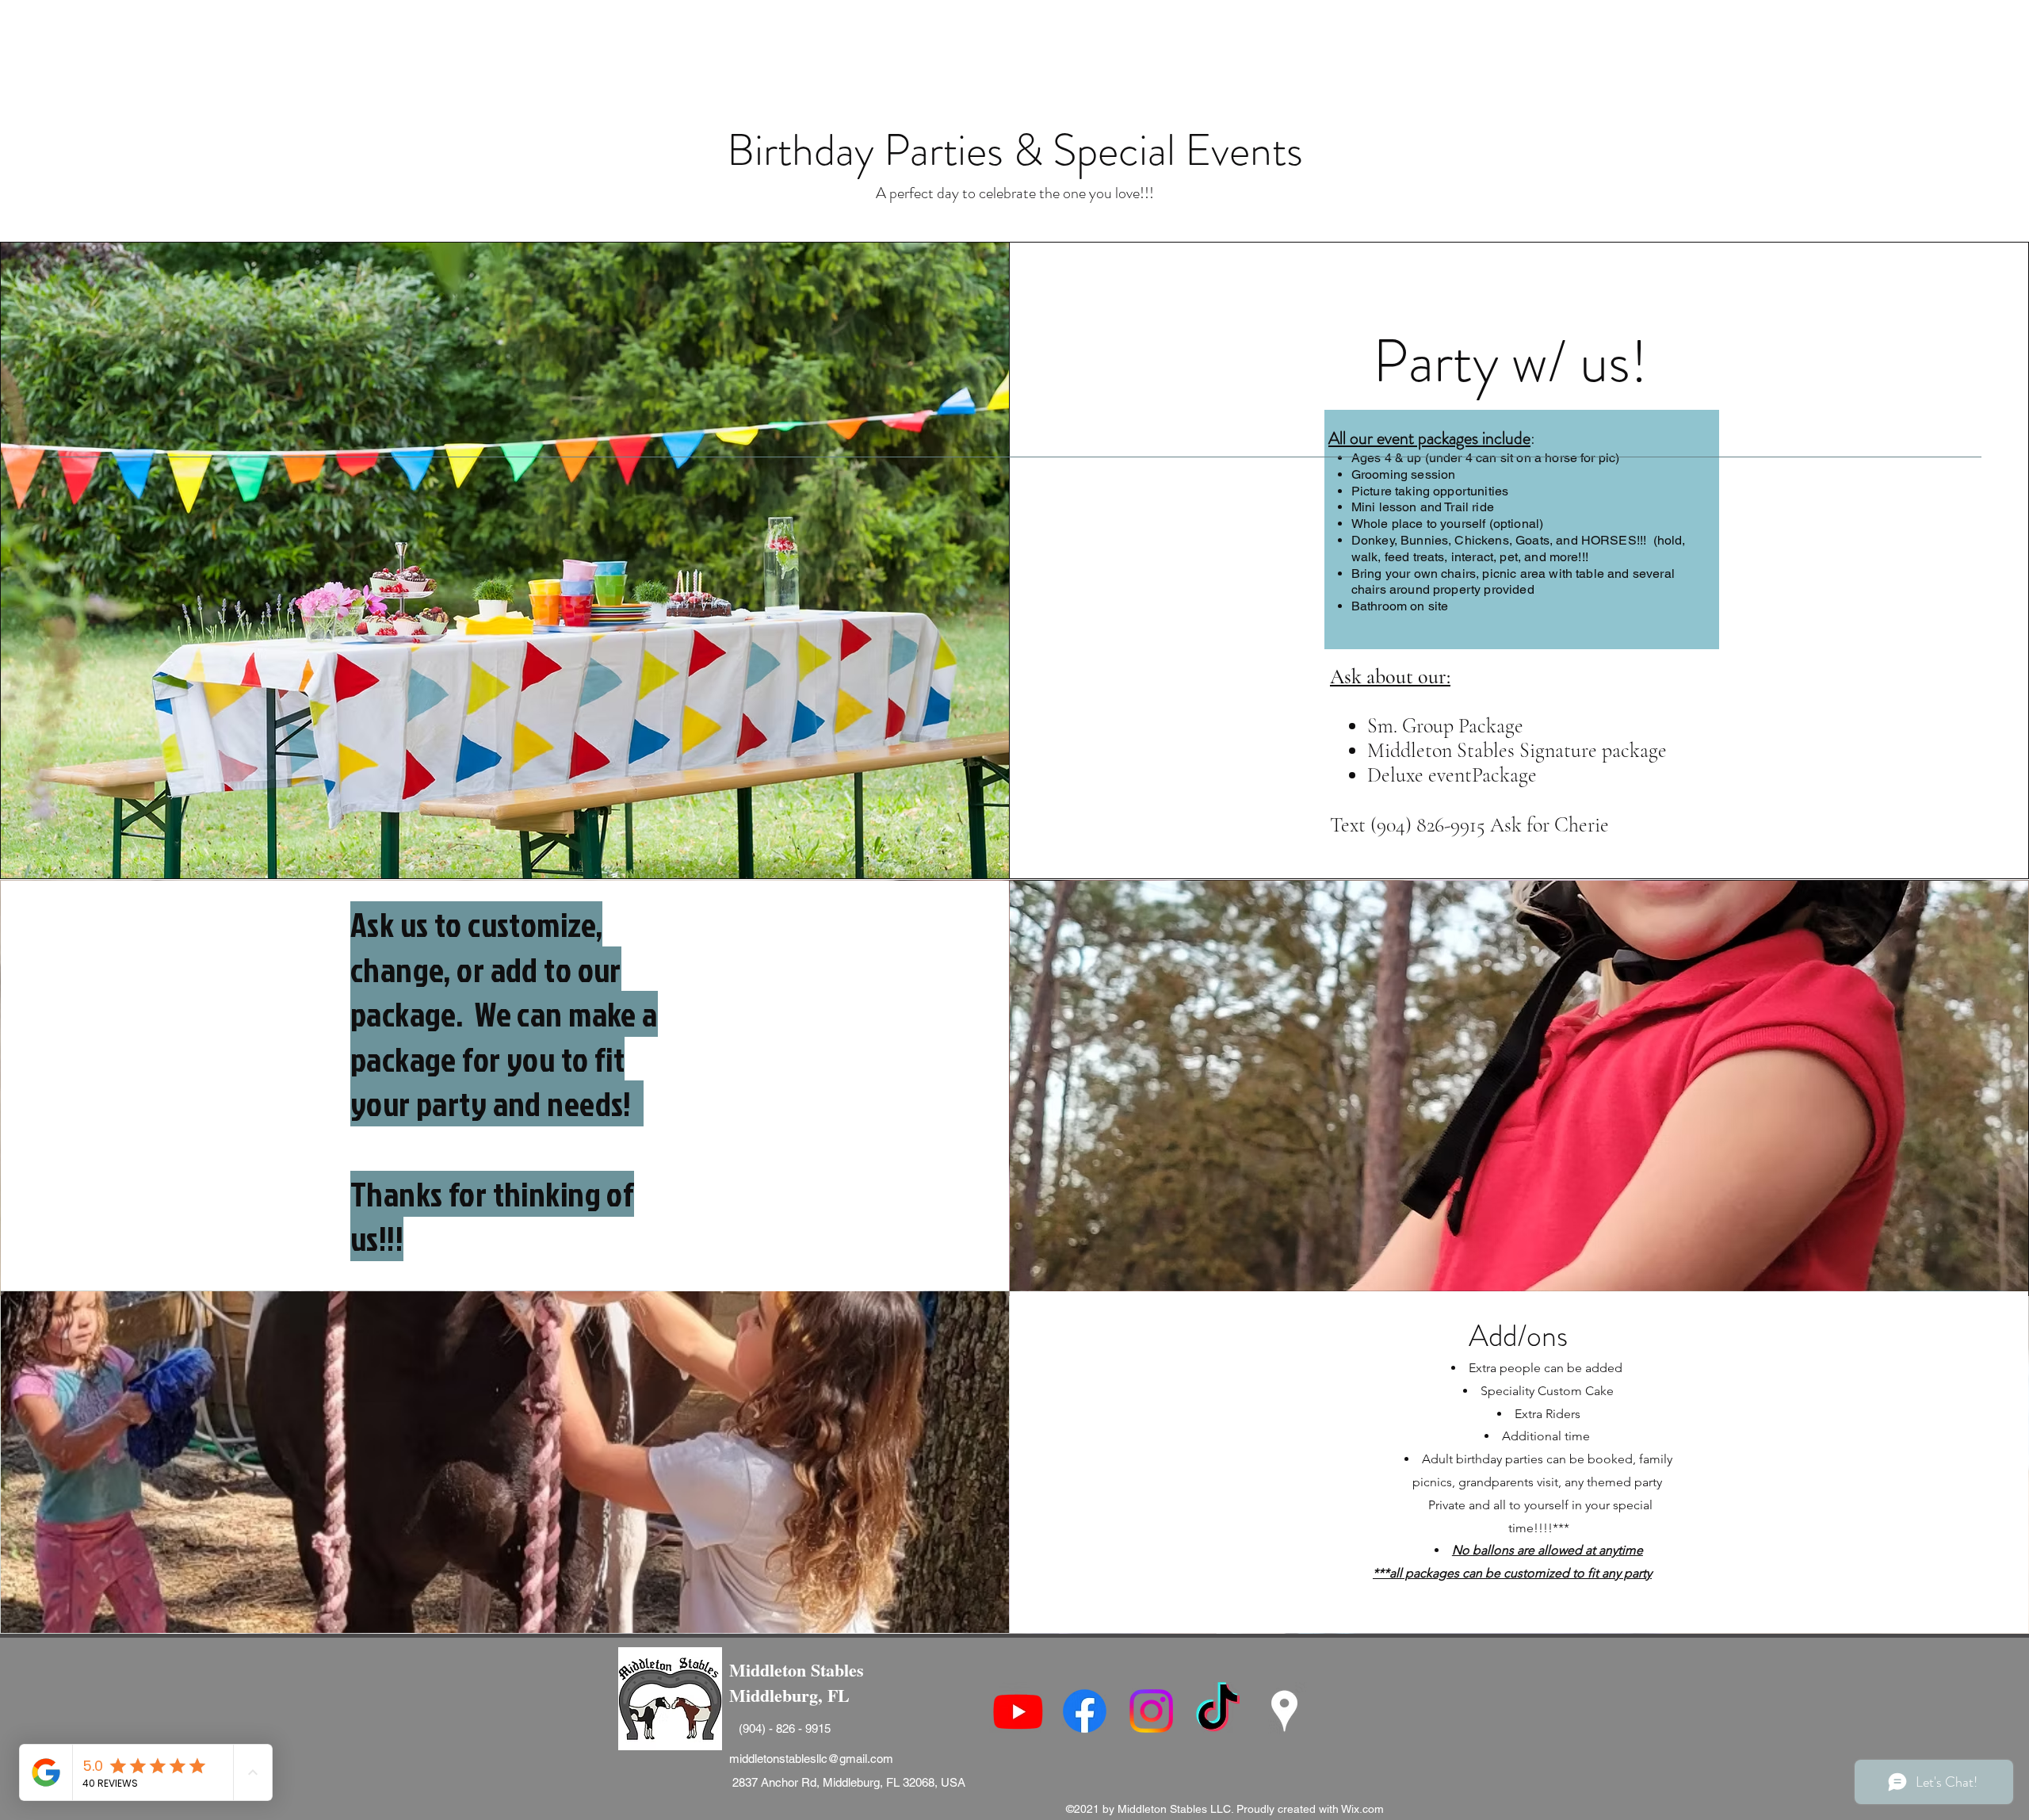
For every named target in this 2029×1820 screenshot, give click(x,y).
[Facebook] (1085, 1711)
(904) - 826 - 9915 (785, 1728)
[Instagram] (1151, 1711)
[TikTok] (1218, 1711)
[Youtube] (1018, 1711)
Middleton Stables (797, 1670)
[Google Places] (1284, 1711)
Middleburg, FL (792, 1695)
